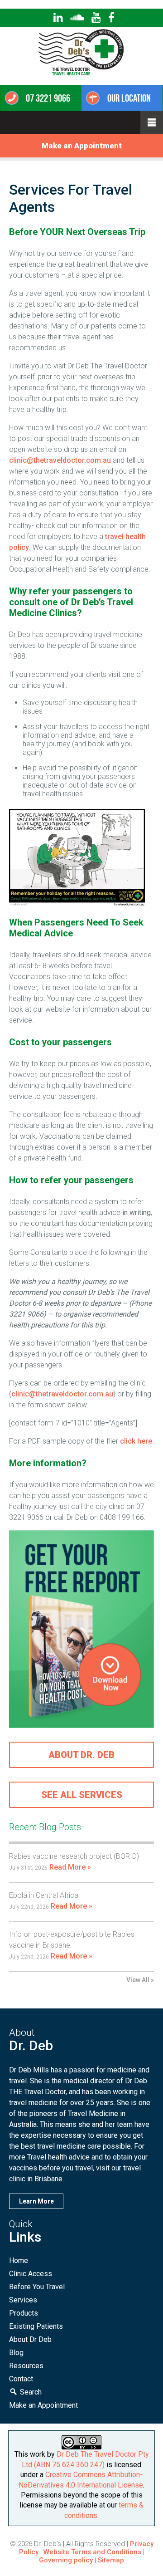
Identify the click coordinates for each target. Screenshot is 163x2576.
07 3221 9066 (48, 98)
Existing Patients (36, 2326)
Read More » (70, 1867)
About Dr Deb (30, 2339)
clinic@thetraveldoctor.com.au (60, 460)
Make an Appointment (82, 146)
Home (19, 2260)
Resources (26, 2366)
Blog (16, 2353)
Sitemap (111, 2560)
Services (23, 2300)
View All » (140, 1980)
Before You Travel (37, 2287)
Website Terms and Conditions (92, 2552)
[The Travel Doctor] (82, 77)
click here (136, 1441)
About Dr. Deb (81, 1755)
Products (24, 2313)
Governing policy (67, 2560)
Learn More (36, 2201)
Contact (21, 2379)
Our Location (129, 98)
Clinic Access (31, 2274)
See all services (82, 1795)
